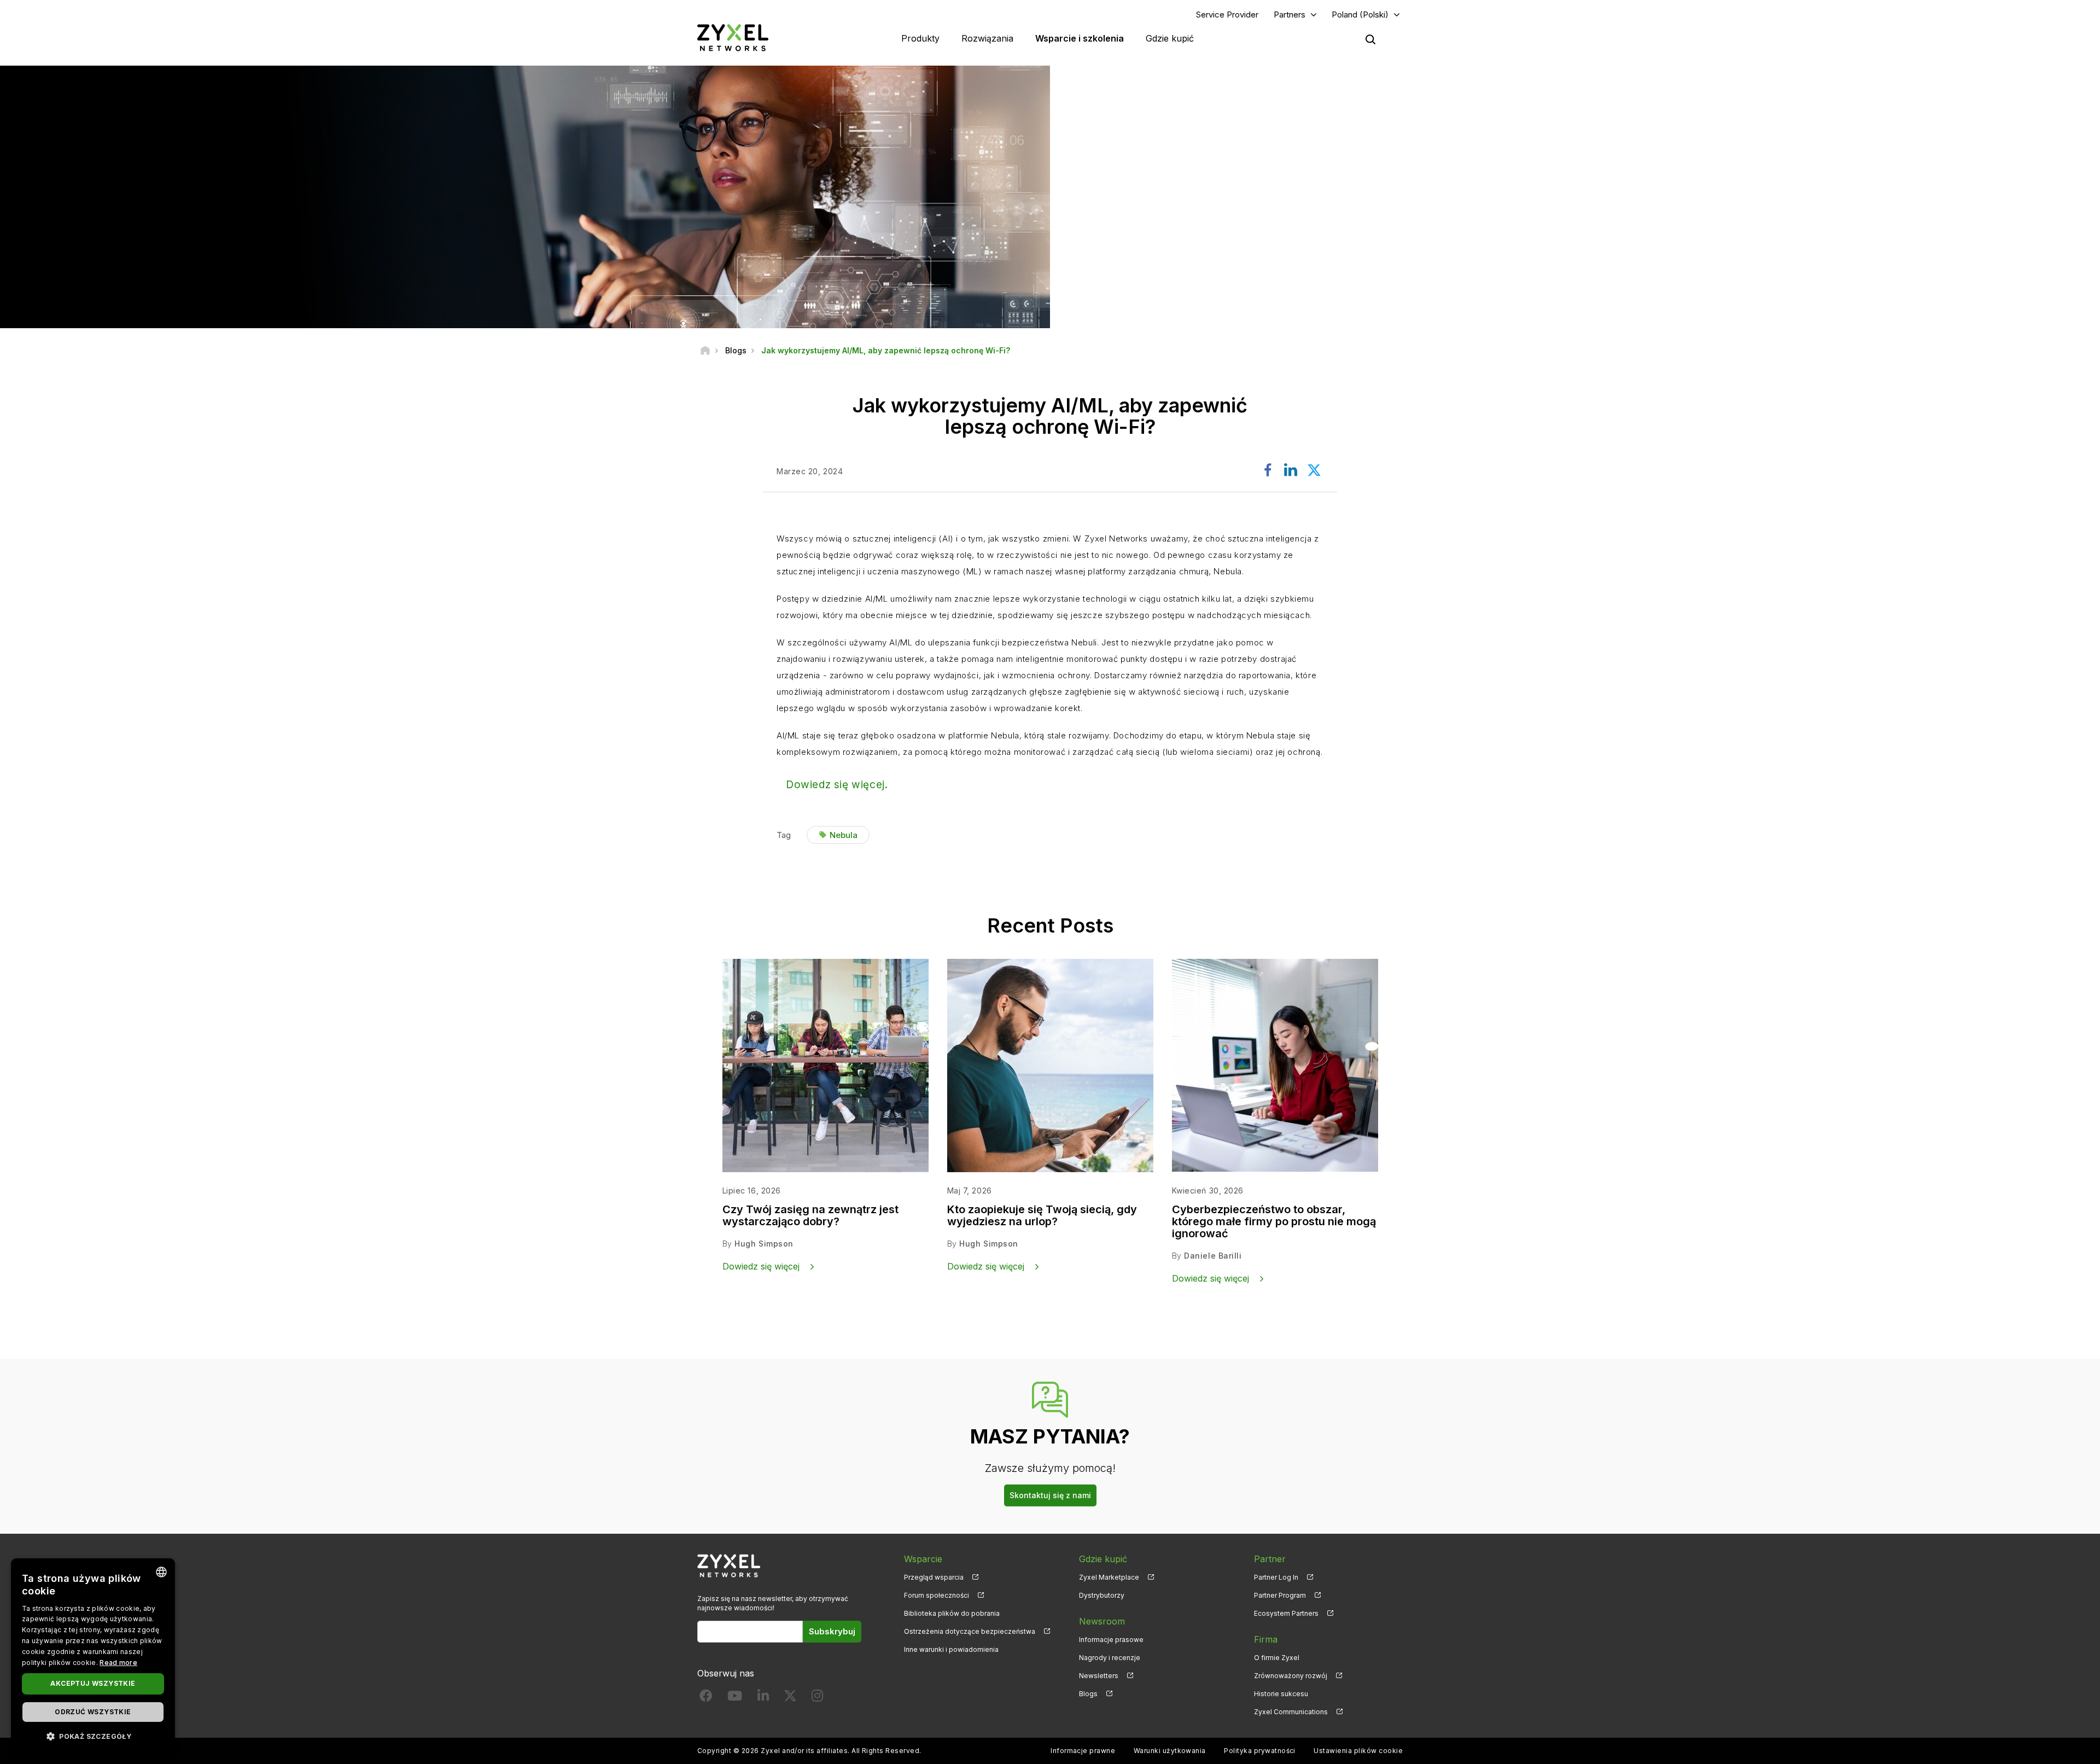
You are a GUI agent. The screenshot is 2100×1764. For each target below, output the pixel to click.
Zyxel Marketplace (1109, 1577)
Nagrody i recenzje (1110, 1658)
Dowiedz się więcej (761, 1266)
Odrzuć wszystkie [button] (93, 1712)
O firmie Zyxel (1277, 1658)
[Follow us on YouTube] (735, 1698)
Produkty (920, 38)
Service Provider (1227, 14)
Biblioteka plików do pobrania (952, 1613)
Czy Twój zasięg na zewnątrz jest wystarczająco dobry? (810, 1215)
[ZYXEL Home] (733, 37)
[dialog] (93, 1656)
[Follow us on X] (790, 1698)
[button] (93, 1736)
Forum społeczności (937, 1595)
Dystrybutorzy (1102, 1595)
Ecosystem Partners (1286, 1613)
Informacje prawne (1083, 1751)
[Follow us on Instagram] (817, 1698)
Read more (118, 1663)
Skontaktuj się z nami (1050, 1495)
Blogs (1088, 1694)
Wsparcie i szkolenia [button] (1080, 38)
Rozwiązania (987, 38)
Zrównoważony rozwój (1291, 1676)
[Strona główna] (705, 350)
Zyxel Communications (1291, 1712)
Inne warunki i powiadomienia (951, 1649)
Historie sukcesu (1281, 1694)
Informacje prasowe (1111, 1640)
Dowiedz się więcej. (837, 785)
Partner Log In (1276, 1577)
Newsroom (1102, 1621)
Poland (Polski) (1360, 14)
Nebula (844, 835)
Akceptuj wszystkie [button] (93, 1683)
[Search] (1370, 39)
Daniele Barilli (1213, 1256)
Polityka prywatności (1260, 1751)
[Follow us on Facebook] (706, 1698)
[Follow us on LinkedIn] (763, 1698)
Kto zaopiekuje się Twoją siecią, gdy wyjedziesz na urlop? (1042, 1215)
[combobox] (161, 1572)
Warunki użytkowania (1170, 1751)
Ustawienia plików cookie (1358, 1751)
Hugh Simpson (764, 1244)
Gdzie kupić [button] (1170, 38)
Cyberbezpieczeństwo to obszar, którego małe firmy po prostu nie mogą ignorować (1274, 1221)
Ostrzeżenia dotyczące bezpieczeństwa (970, 1631)
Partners (1290, 14)
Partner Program (1280, 1595)
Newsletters (1099, 1676)
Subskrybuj (832, 1631)
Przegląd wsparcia (934, 1577)
